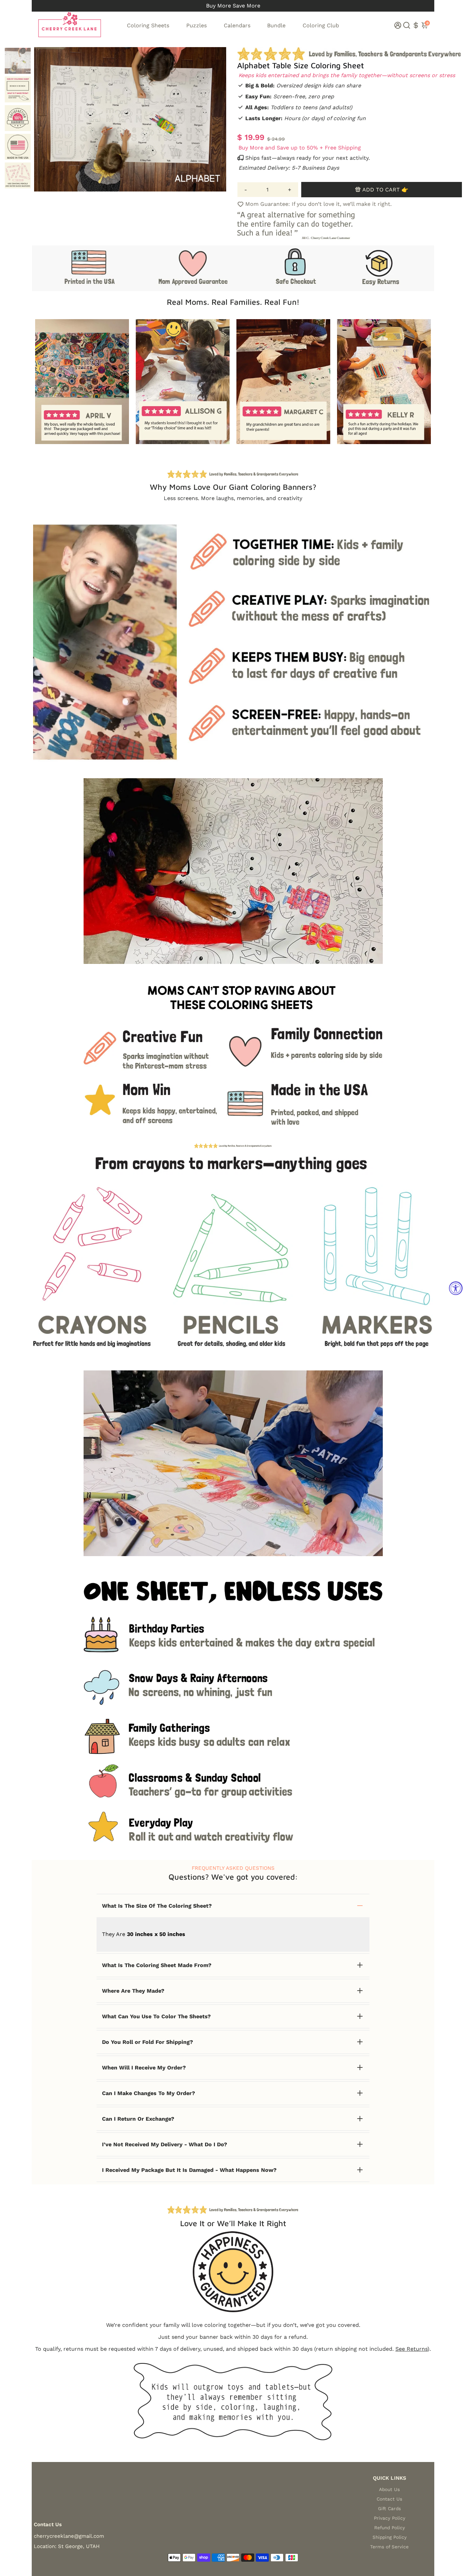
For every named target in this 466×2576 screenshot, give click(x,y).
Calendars (237, 25)
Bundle (276, 25)
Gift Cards (389, 2508)
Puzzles (196, 25)
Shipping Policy (390, 2537)
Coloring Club (321, 25)
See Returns (411, 2349)
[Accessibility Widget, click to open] (456, 1288)
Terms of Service (389, 2547)
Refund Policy (390, 2528)
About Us (389, 2489)
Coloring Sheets (148, 25)
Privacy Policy (390, 2518)
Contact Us (389, 2499)
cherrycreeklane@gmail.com (69, 2536)
